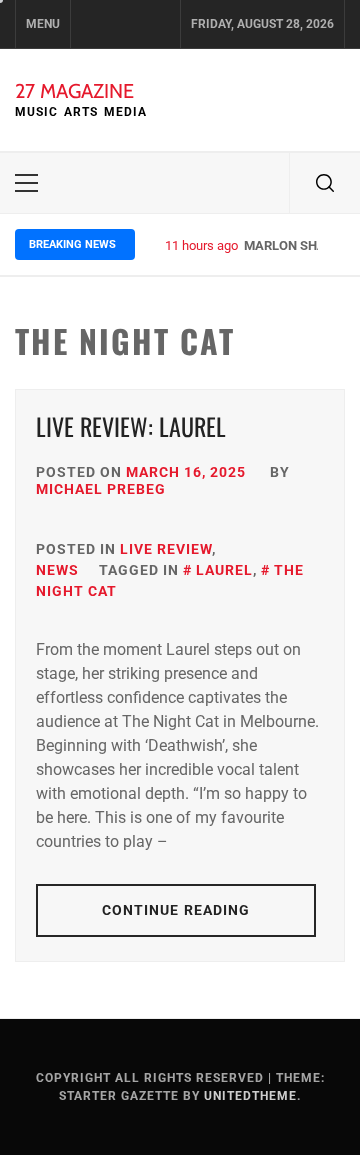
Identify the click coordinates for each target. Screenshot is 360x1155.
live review (166, 549)
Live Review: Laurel (131, 426)
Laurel (224, 570)
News (57, 570)
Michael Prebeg (101, 489)
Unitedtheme (250, 1096)
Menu (43, 24)
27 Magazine (74, 91)
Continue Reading (176, 910)
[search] (325, 183)
